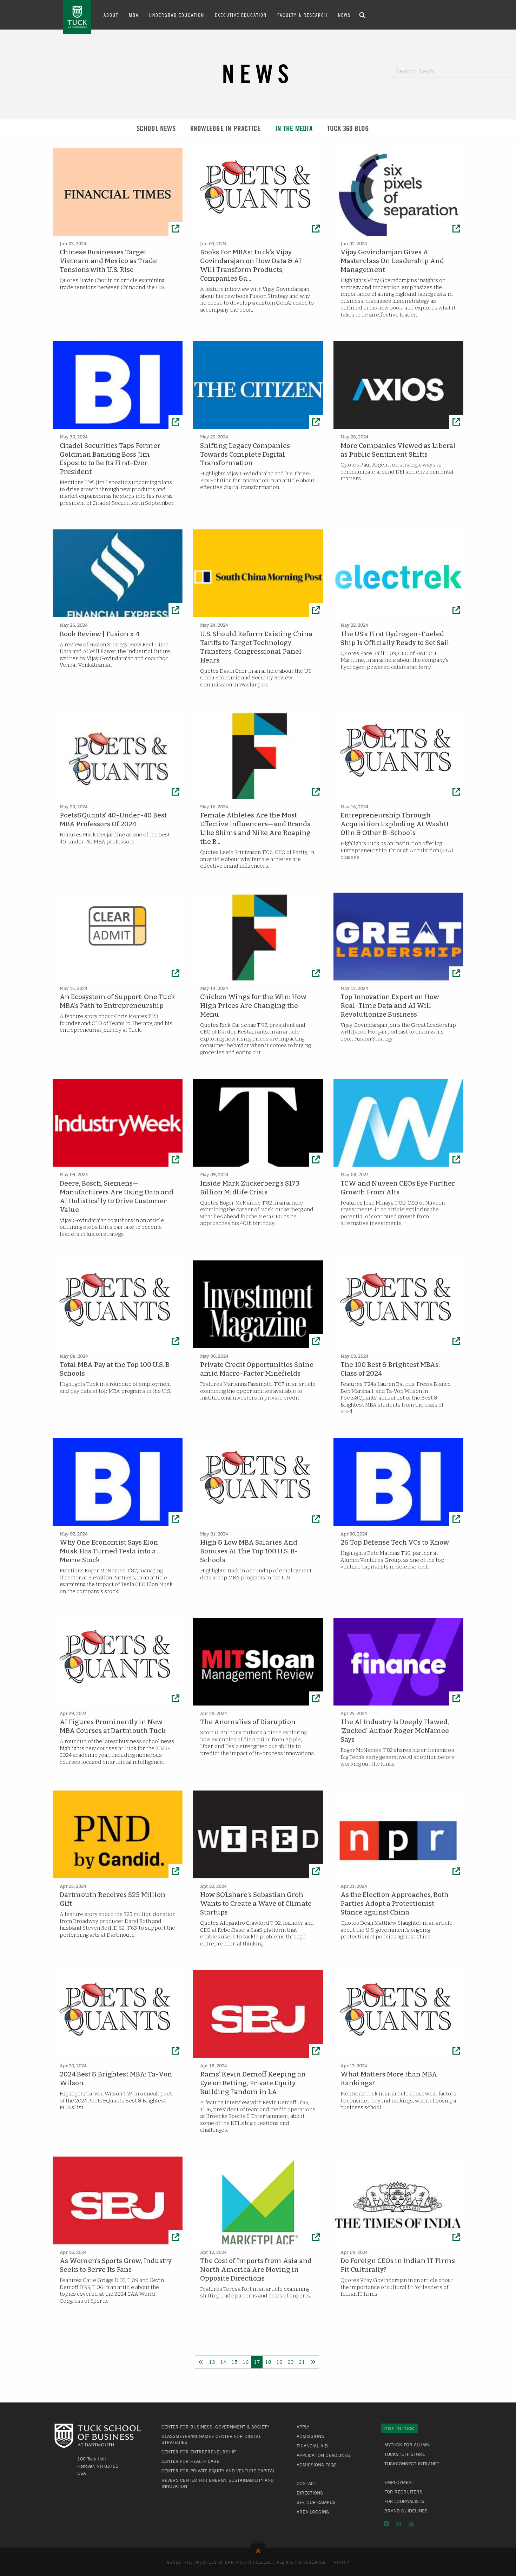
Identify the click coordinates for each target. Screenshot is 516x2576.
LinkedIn (399, 2524)
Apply (303, 2427)
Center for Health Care (190, 2461)
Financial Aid (312, 2446)
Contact (306, 2483)
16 (246, 2362)
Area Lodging (313, 2512)
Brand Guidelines (406, 2511)
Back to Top (258, 2549)
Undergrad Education (177, 15)
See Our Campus (316, 2502)
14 (223, 2362)
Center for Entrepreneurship (199, 2452)
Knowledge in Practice (225, 128)
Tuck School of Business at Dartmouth (77, 17)
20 (291, 2362)
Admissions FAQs (317, 2465)
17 (257, 2362)
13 (212, 2362)
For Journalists (404, 2501)
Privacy (340, 2562)
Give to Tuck (399, 2428)
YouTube (411, 2524)
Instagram (386, 2524)
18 (268, 2362)
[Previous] (201, 2362)
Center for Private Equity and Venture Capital (218, 2471)
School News (156, 128)
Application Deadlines (323, 2455)
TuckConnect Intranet (412, 2464)
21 (302, 2362)
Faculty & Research (302, 15)
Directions (310, 2493)
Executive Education (241, 15)
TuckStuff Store (405, 2454)
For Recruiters (403, 2492)
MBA (134, 15)
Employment (399, 2482)
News (344, 15)
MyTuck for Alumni (408, 2445)
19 (279, 2362)
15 (234, 2362)
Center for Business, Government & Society (215, 2427)
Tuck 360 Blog (348, 128)
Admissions (310, 2436)
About (111, 15)
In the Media (294, 128)
